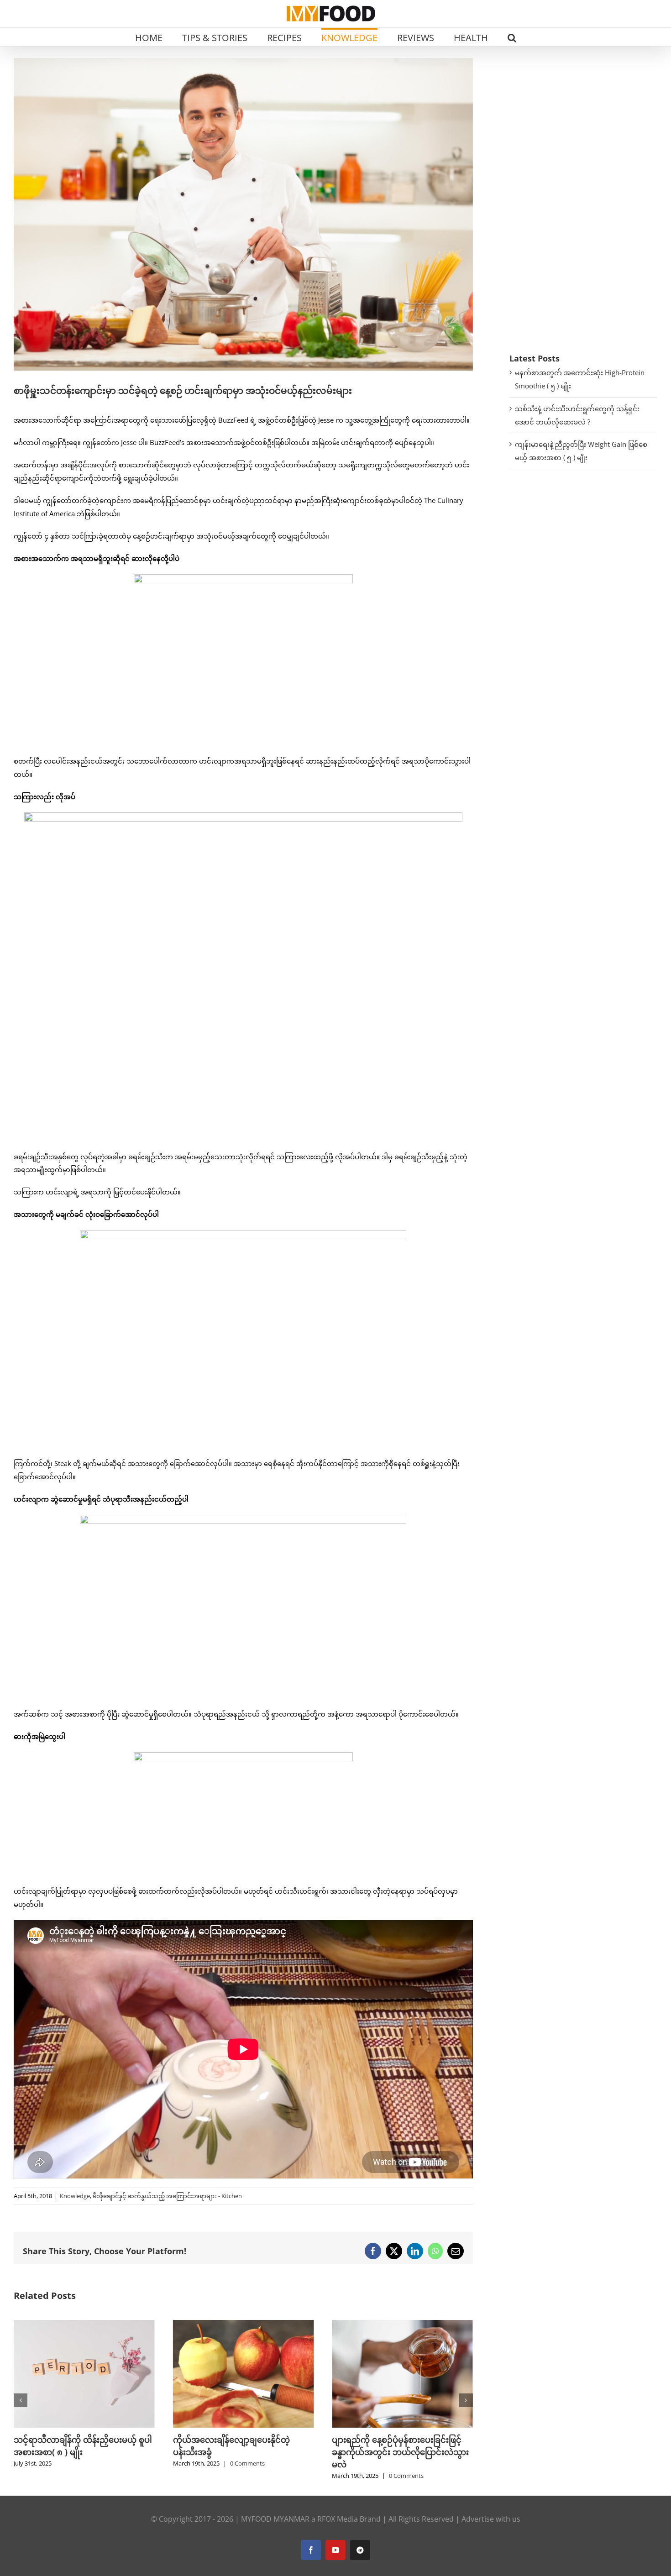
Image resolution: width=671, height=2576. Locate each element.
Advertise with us (491, 2519)
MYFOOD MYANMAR (275, 2519)
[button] (512, 37)
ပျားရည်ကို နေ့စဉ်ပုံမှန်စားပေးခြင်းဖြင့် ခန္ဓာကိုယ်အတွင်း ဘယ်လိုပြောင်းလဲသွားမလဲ (241, 2452)
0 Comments (88, 2463)
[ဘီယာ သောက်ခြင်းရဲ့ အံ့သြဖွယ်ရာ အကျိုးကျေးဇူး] (402, 2325)
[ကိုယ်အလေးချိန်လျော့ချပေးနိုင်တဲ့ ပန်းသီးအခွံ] (84, 2325)
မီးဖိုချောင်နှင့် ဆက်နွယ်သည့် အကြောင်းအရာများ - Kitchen (167, 2196)
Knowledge (75, 2196)
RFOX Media (338, 2519)
